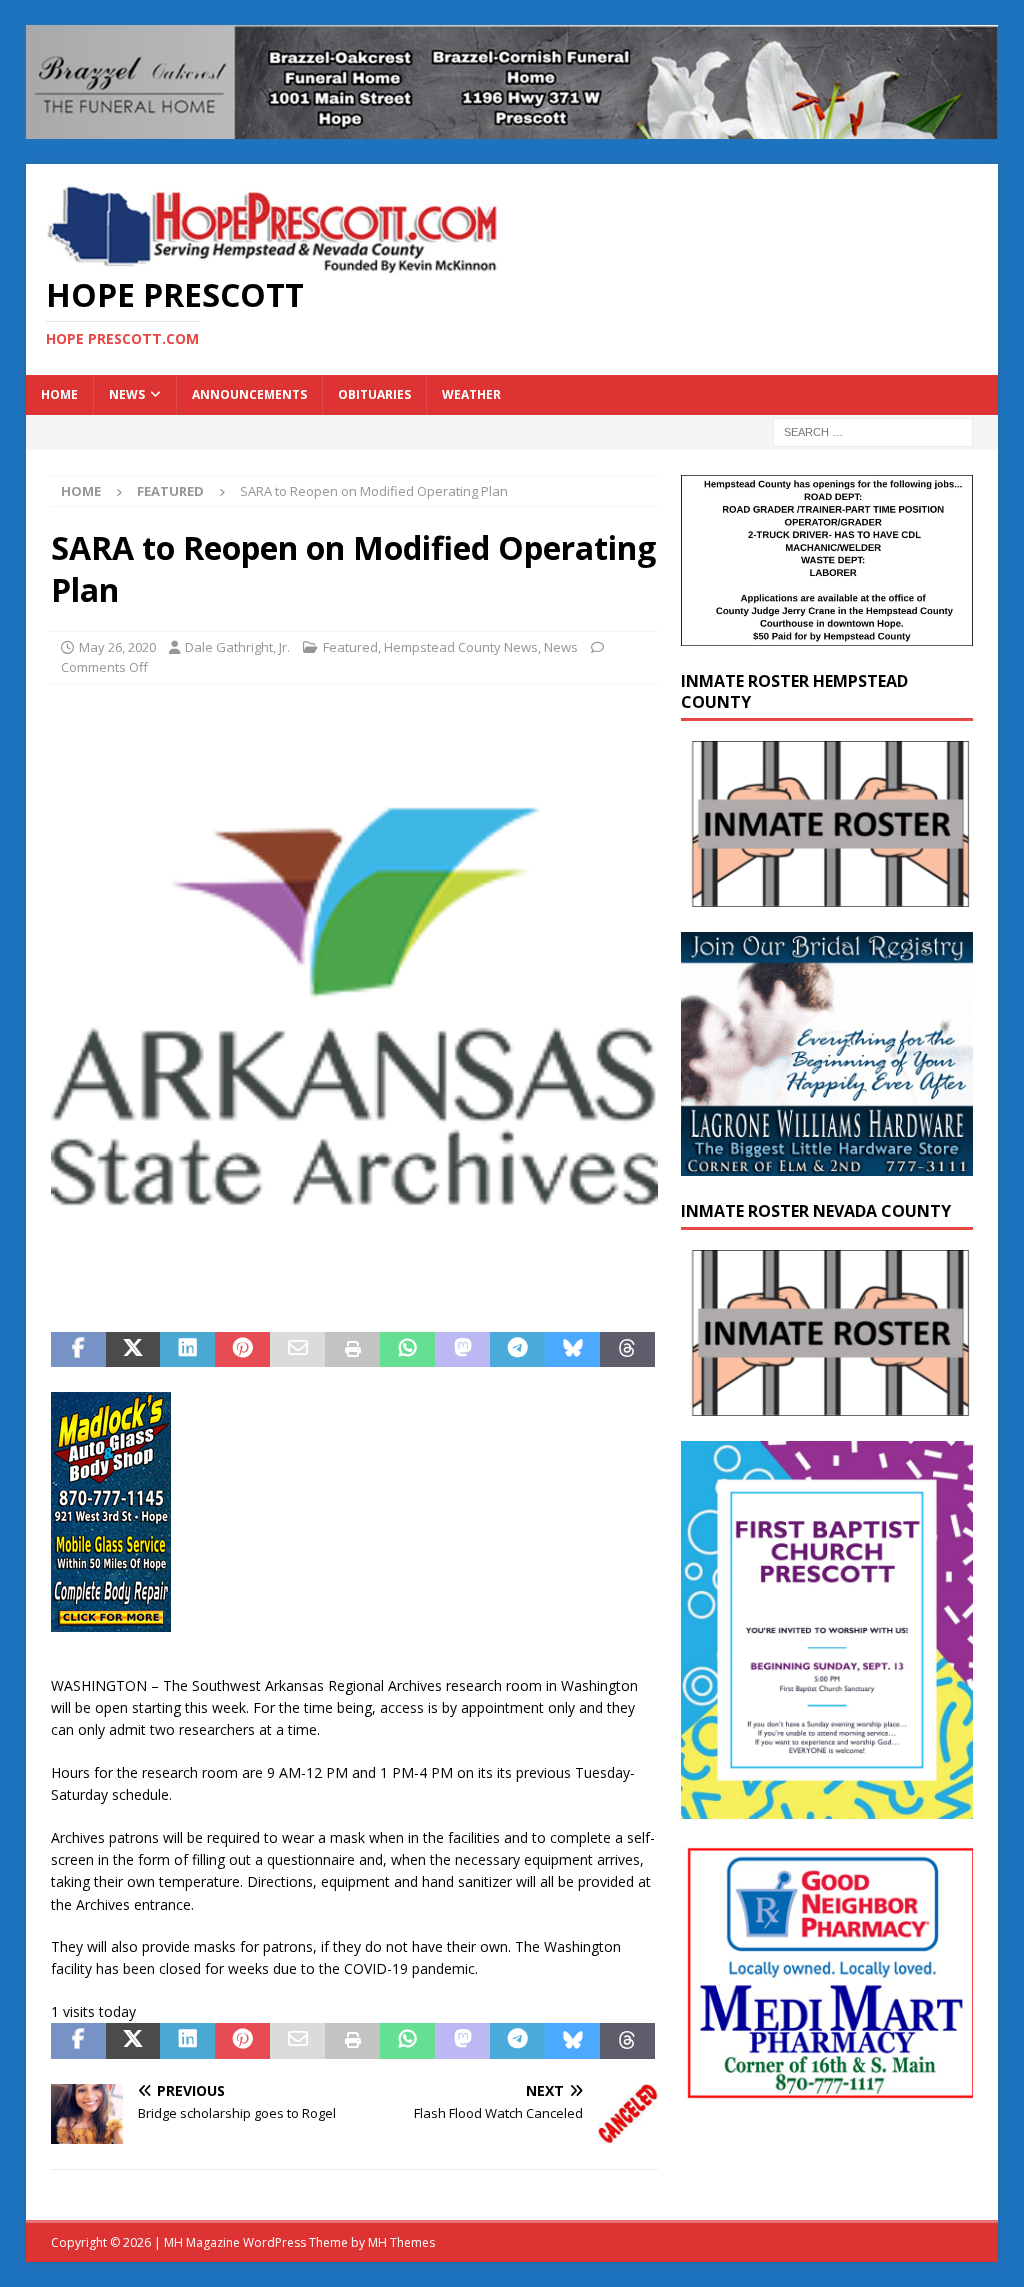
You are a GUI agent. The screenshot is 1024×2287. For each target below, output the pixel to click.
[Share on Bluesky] (572, 1350)
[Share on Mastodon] (462, 1350)
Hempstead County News (461, 647)
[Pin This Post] (242, 1350)
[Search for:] (873, 430)
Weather (471, 394)
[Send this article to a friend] (297, 1350)
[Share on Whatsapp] (407, 1350)
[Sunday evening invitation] (827, 1807)
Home (59, 394)
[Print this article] (352, 1350)
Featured (350, 647)
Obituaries (374, 394)
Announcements (249, 394)
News (127, 394)
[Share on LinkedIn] (187, 1350)
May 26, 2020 (117, 647)
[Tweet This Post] (133, 1350)
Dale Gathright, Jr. (237, 647)
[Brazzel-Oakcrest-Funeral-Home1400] (512, 127)
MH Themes (401, 2242)
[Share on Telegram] (517, 1350)
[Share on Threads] (627, 1350)
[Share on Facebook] (78, 1350)
